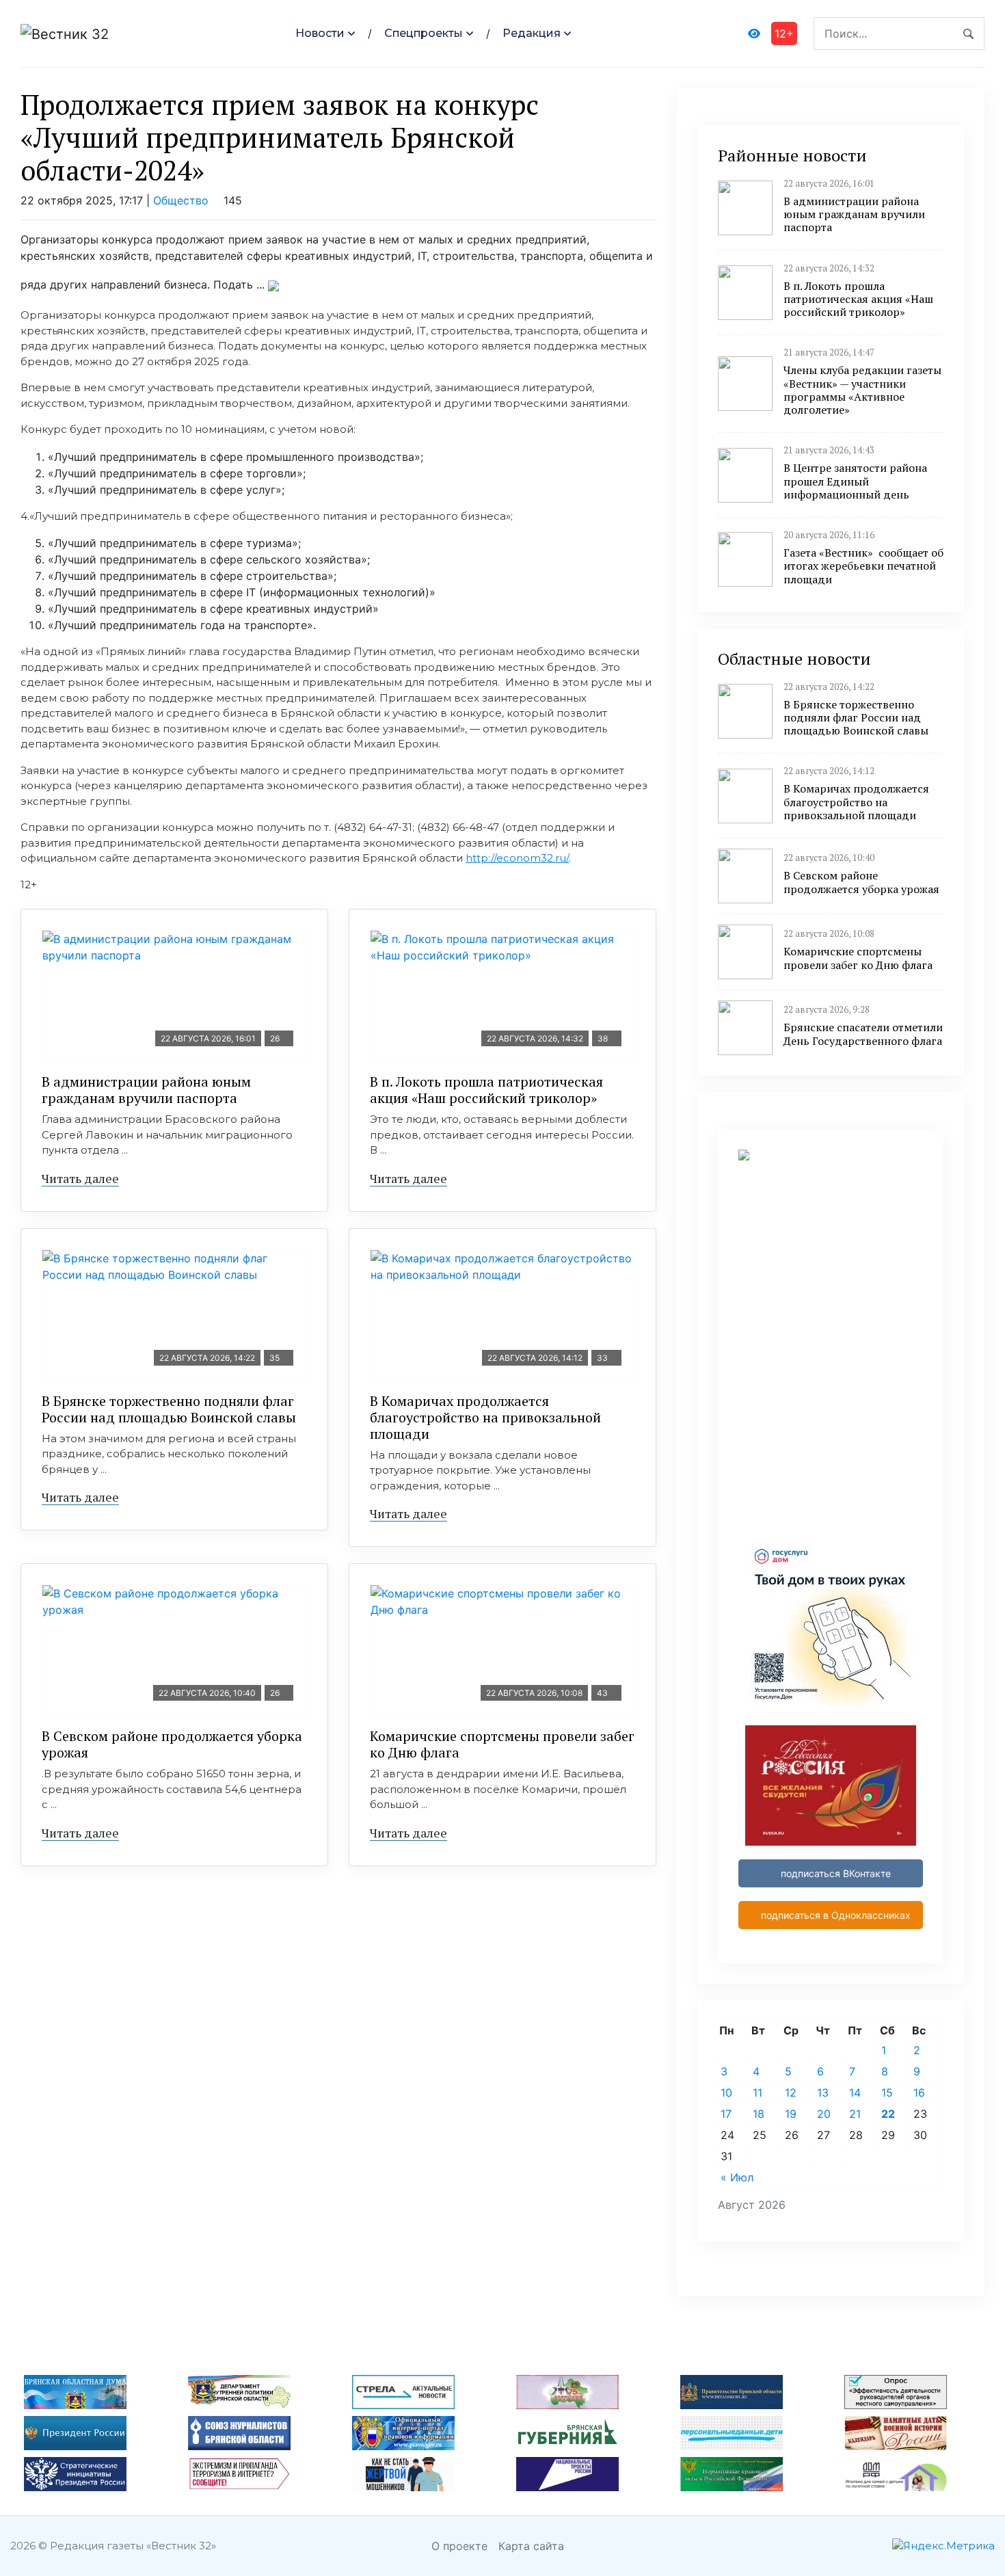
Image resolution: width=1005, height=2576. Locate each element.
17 (726, 2114)
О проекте (459, 2546)
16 (919, 2093)
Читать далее (80, 1178)
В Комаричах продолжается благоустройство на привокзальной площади (485, 1417)
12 (791, 2093)
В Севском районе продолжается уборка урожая (172, 1744)
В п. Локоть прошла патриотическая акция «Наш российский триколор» (486, 1090)
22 (888, 2114)
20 (824, 2114)
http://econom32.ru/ (517, 858)
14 (855, 2093)
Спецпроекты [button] (424, 33)
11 (758, 2093)
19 (791, 2114)
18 (759, 2114)
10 (726, 2093)
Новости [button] (320, 33)
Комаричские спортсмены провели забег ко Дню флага (502, 1744)
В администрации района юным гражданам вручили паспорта (146, 1090)
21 (855, 2114)
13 (823, 2093)
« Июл (737, 2177)
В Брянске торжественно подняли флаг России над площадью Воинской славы (169, 1409)
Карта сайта (531, 2546)
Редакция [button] (532, 33)
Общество (181, 200)
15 (887, 2093)
